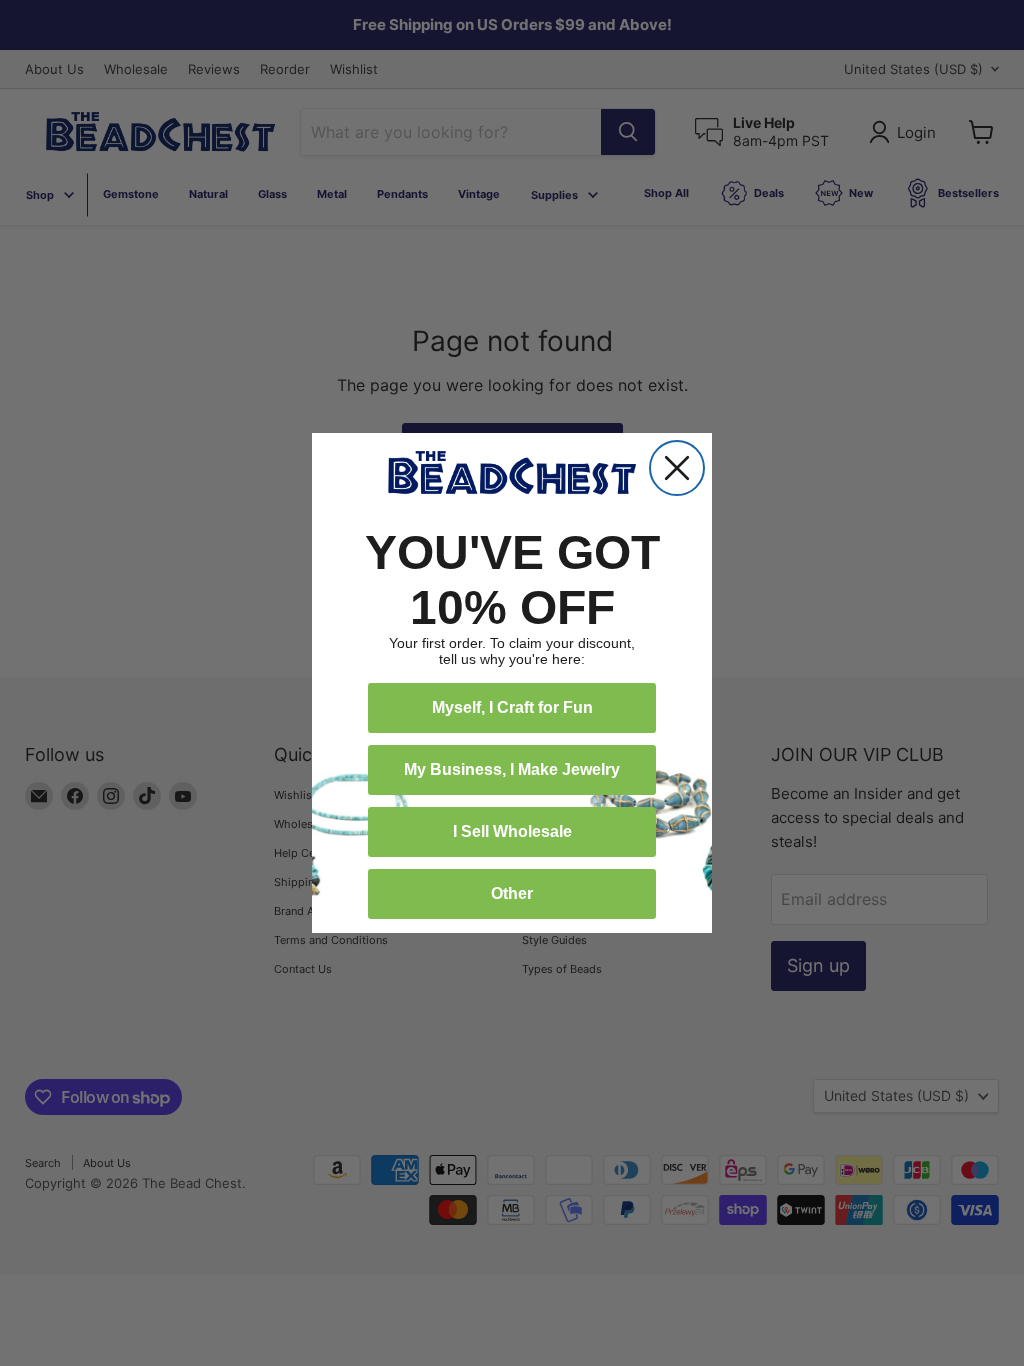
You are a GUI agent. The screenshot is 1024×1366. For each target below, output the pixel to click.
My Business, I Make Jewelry (512, 769)
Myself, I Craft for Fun (512, 707)
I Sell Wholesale (512, 831)
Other (512, 893)
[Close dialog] (677, 468)
